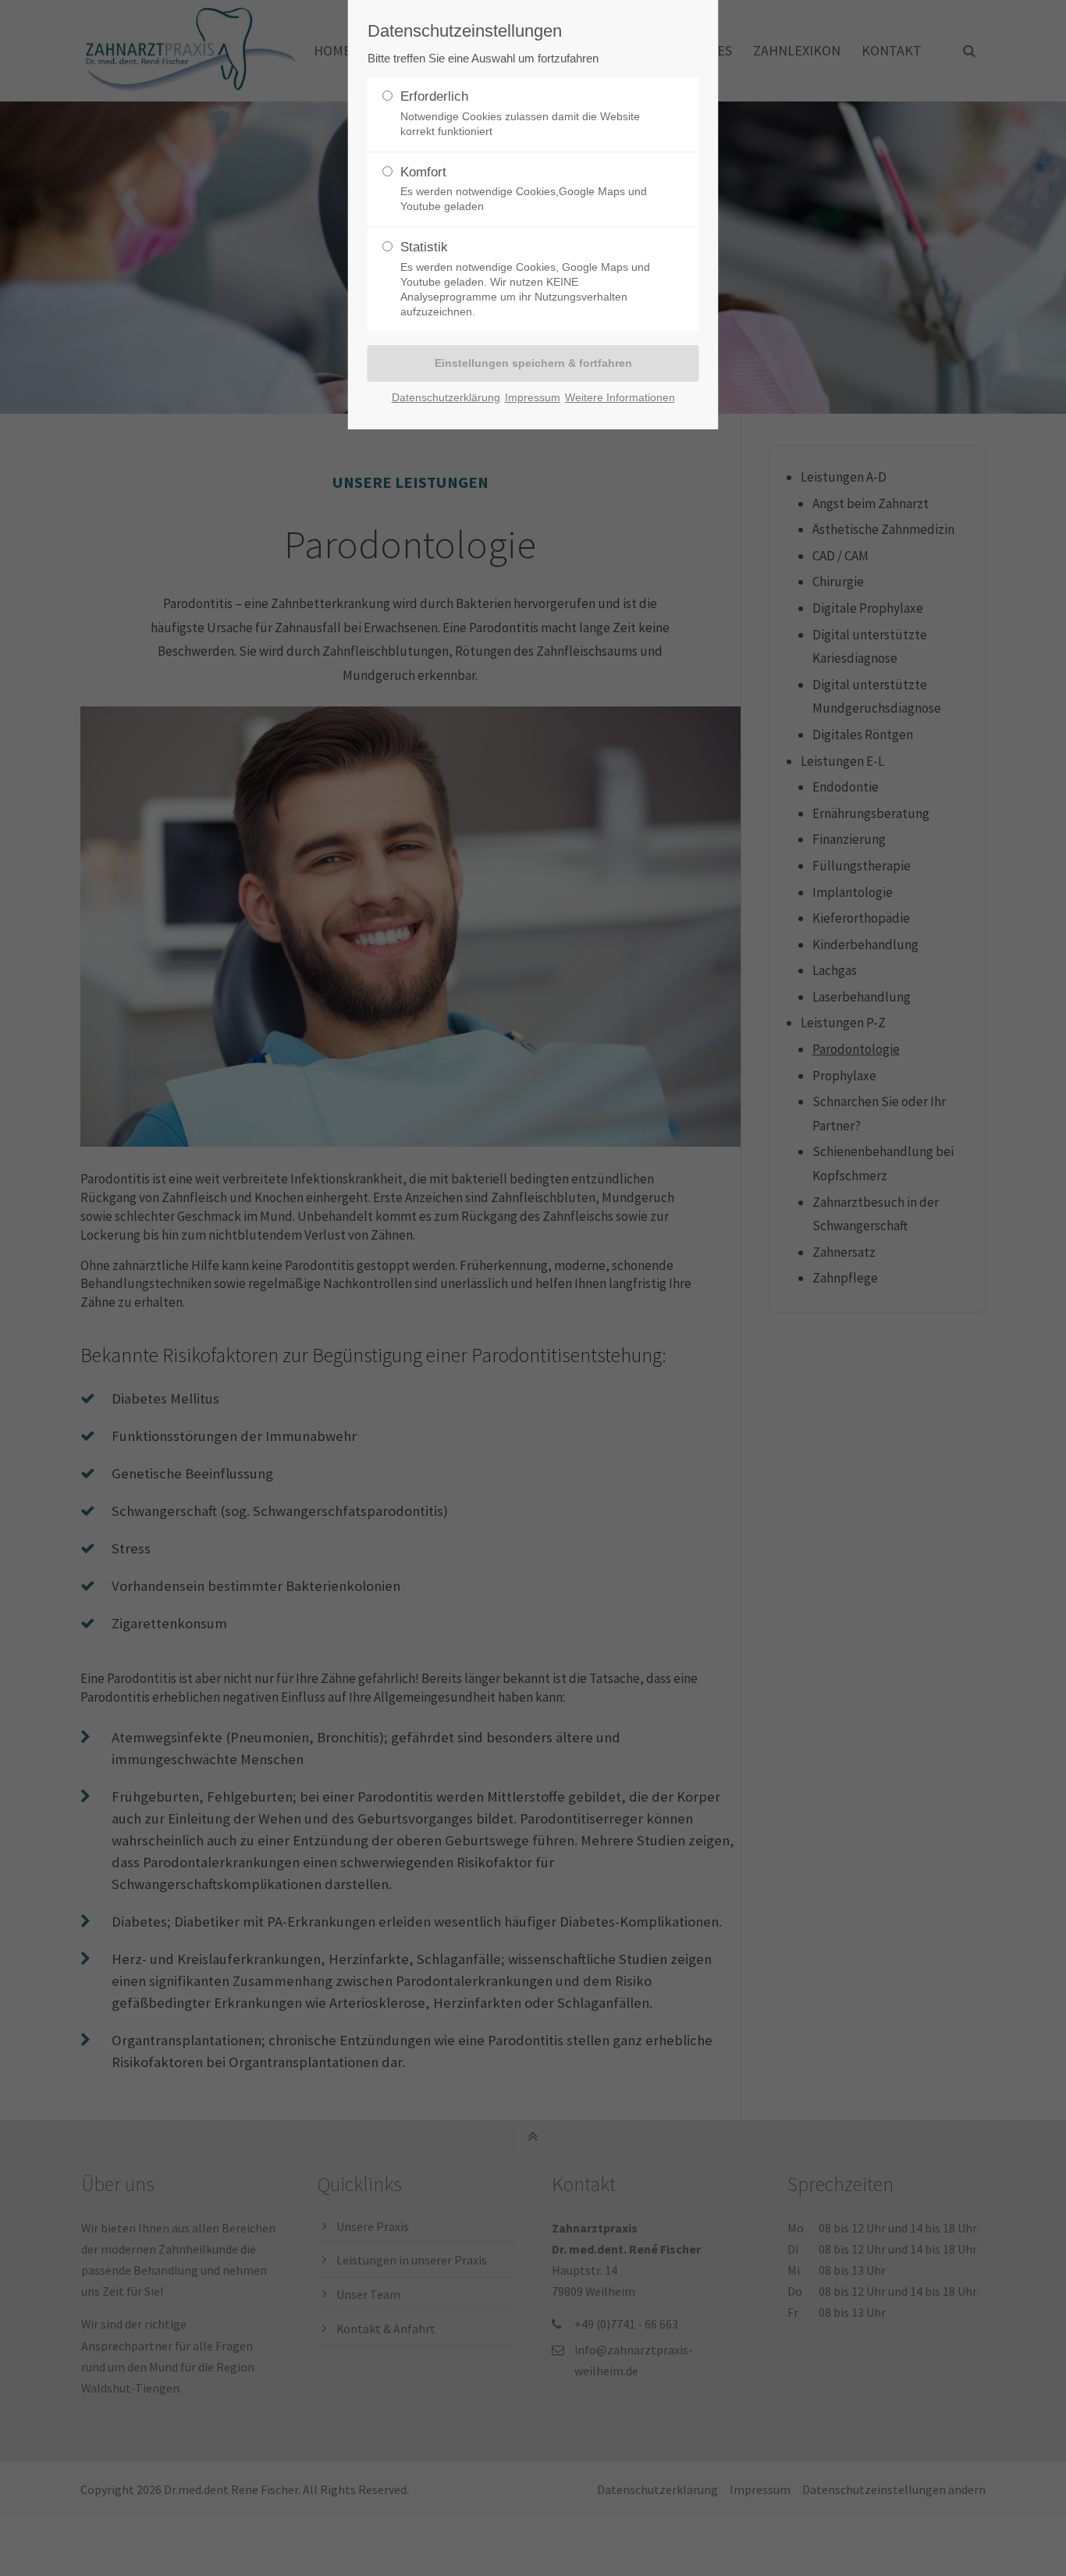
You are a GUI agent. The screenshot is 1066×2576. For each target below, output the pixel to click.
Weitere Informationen (620, 397)
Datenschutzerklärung (446, 397)
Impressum (533, 397)
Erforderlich (520, 113)
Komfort (524, 189)
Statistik (525, 279)
